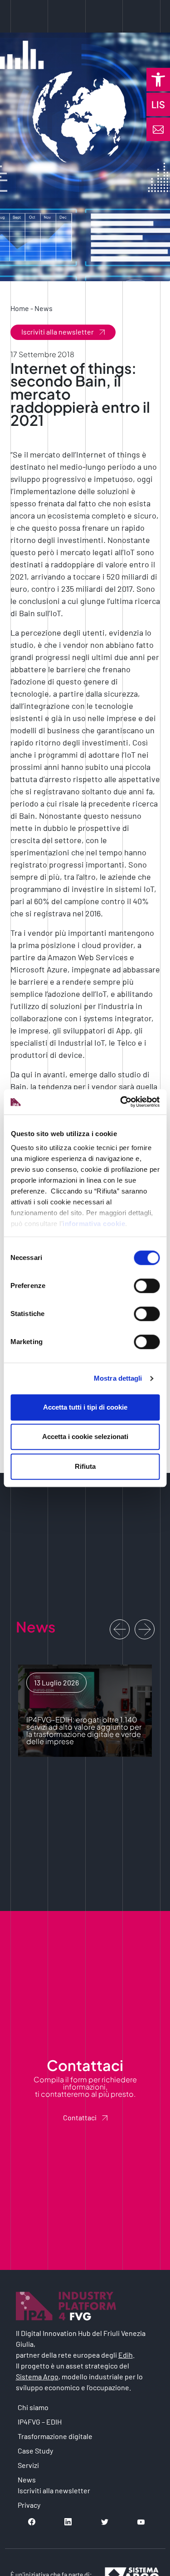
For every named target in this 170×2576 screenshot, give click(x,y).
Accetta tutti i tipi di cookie (85, 1407)
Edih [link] (126, 2355)
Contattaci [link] (80, 2117)
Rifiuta (85, 1466)
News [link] (44, 308)
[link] (158, 80)
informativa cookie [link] (94, 1224)
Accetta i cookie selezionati (85, 1437)
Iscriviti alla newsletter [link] (58, 332)
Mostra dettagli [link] (118, 1378)
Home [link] (20, 308)
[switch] (147, 1286)
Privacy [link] (29, 2505)
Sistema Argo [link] (37, 2376)
